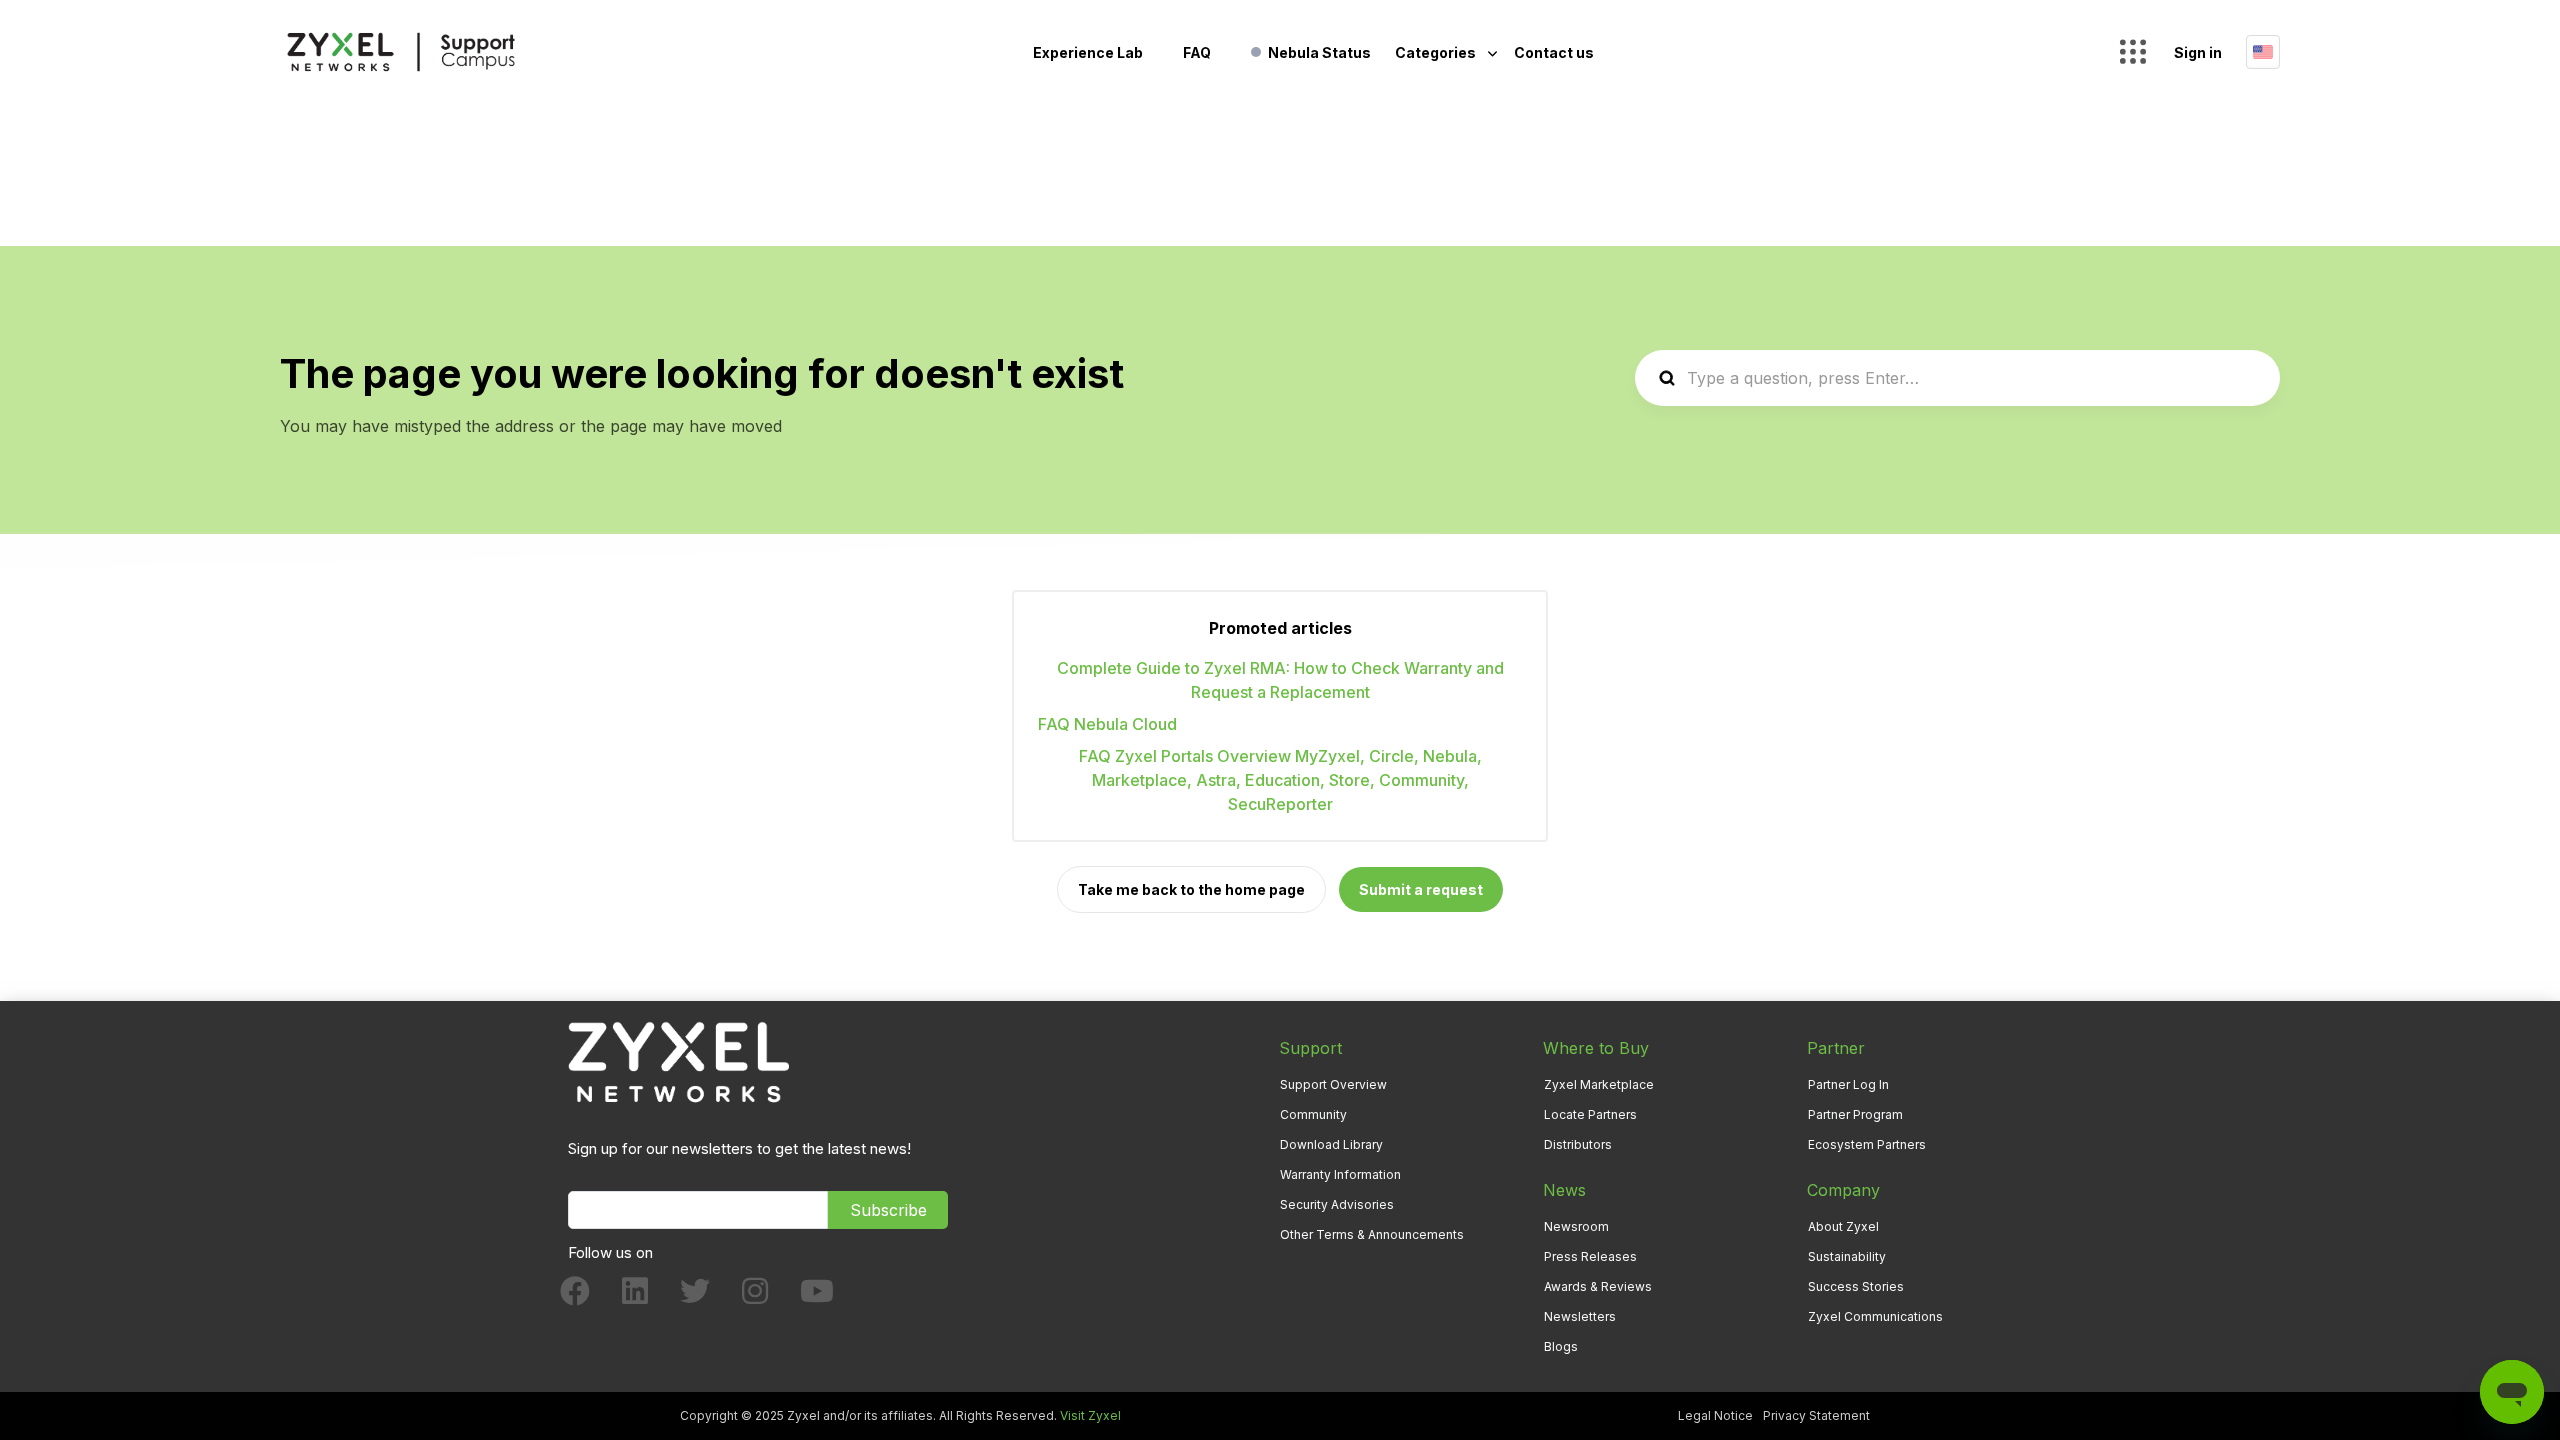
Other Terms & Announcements (1372, 1234)
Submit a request (1421, 889)
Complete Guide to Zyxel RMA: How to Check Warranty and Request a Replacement (1280, 680)
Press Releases (1590, 1256)
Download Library (1331, 1144)
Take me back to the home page (1191, 889)
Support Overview (1333, 1084)
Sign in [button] (2198, 52)
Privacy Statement (1816, 1415)
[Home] (401, 52)
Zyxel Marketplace (1599, 1084)
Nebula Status (1319, 52)
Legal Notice (1715, 1415)
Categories (1437, 52)
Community (1313, 1114)
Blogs (1561, 1346)
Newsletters (1580, 1316)
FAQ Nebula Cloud (1107, 724)
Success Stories (1856, 1286)
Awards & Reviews (1598, 1286)
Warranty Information (1340, 1174)
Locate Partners (1590, 1114)
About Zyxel (1843, 1226)
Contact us (1554, 52)
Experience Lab (1088, 52)
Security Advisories (1337, 1204)
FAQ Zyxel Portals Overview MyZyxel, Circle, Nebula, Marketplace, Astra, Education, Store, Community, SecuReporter (1280, 780)
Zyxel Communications (1875, 1316)
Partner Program (1855, 1114)
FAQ (1197, 52)
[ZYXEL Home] (678, 1061)
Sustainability (1847, 1256)
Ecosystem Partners (1867, 1144)
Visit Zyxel (1090, 1415)
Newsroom (1576, 1226)
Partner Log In (1848, 1084)
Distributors (1578, 1144)
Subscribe (888, 1210)
